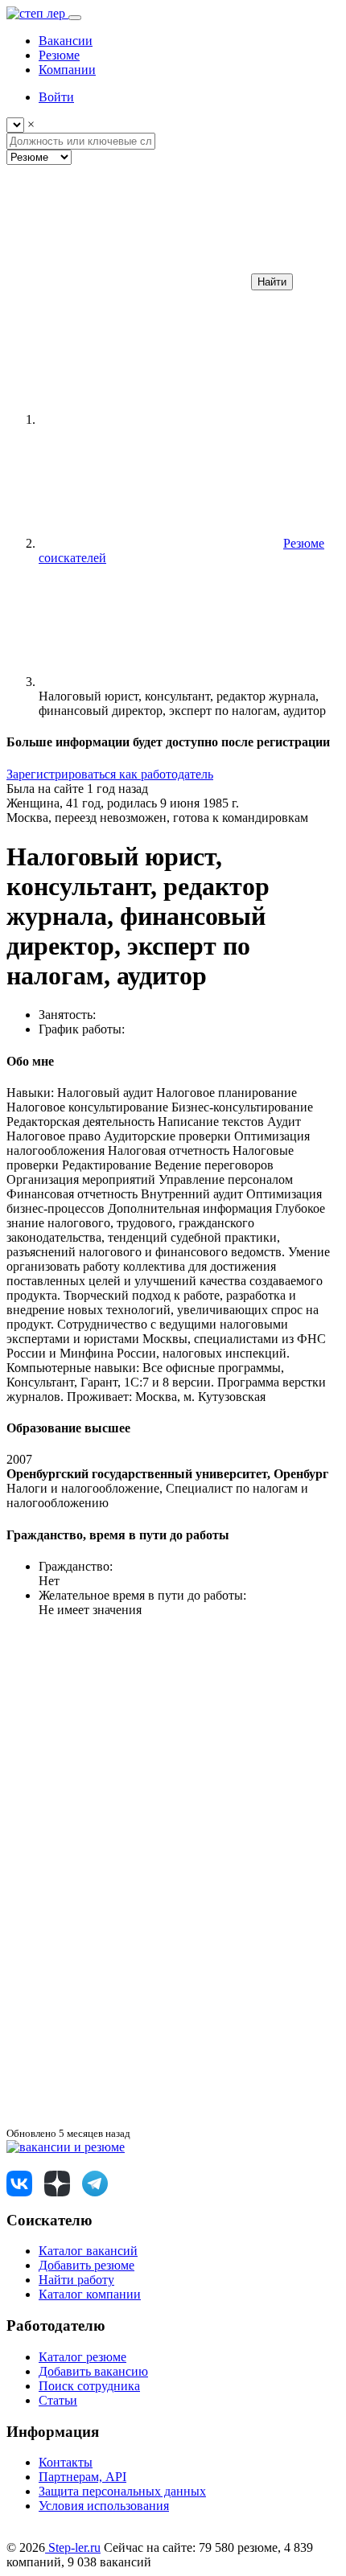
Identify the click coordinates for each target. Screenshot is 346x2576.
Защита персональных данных (122, 2491)
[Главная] (159, 419)
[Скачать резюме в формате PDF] (127, 1994)
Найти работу (76, 2280)
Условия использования (104, 2506)
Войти (56, 97)
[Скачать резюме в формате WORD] (127, 1870)
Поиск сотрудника (89, 2386)
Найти (272, 282)
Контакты (66, 2462)
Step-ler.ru (73, 2547)
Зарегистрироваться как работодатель (110, 774)
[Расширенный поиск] (127, 281)
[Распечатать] (127, 2118)
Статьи (58, 2400)
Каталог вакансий (88, 2251)
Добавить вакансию (93, 2371)
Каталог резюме (82, 2357)
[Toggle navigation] (75, 18)
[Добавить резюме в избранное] (127, 1746)
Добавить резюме (86, 2265)
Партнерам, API (82, 2477)
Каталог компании (90, 2294)
